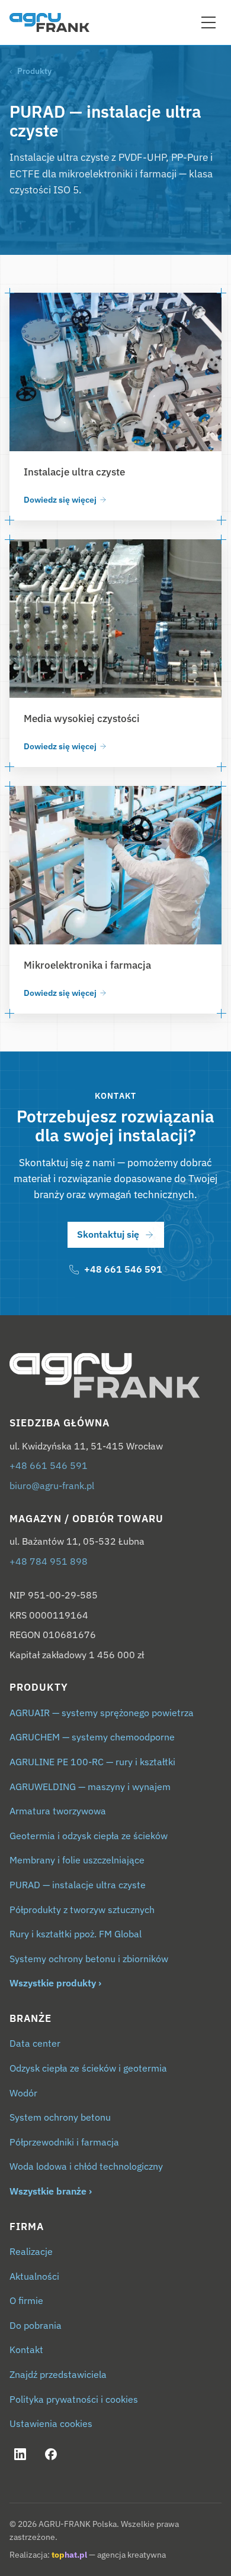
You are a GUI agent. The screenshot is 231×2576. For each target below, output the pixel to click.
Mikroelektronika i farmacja (87, 965)
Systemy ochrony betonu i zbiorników (89, 1959)
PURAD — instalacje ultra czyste (78, 1885)
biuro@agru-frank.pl (52, 1486)
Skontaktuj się (108, 1234)
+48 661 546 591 (49, 1465)
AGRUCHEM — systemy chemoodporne (92, 1737)
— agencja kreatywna (109, 2555)
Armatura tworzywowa (58, 1811)
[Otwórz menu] (208, 22)
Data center (35, 2043)
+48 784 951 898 (49, 1561)
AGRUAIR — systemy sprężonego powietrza (102, 1713)
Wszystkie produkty (53, 1983)
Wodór (23, 2093)
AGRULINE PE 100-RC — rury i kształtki (92, 1762)
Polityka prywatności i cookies (74, 2399)
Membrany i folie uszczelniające (77, 1860)
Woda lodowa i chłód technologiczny (86, 2166)
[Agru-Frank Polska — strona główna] (49, 22)
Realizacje (31, 2251)
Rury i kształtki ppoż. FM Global (76, 1934)
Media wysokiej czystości (82, 719)
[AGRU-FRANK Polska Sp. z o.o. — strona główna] (115, 1376)
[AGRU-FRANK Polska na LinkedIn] (20, 2454)
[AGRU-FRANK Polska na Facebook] (51, 2454)
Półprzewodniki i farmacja (64, 2142)
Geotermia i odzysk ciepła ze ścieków (89, 1836)
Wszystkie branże (48, 2191)
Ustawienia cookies (51, 2423)
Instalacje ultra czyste (74, 472)
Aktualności (34, 2276)
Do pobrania (36, 2325)
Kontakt (26, 2350)
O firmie (26, 2300)
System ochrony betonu (60, 2117)
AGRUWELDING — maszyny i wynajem (90, 1787)
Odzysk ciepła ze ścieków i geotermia (88, 2068)
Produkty (34, 71)
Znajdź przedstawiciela (58, 2374)
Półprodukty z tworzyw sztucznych (82, 1910)
